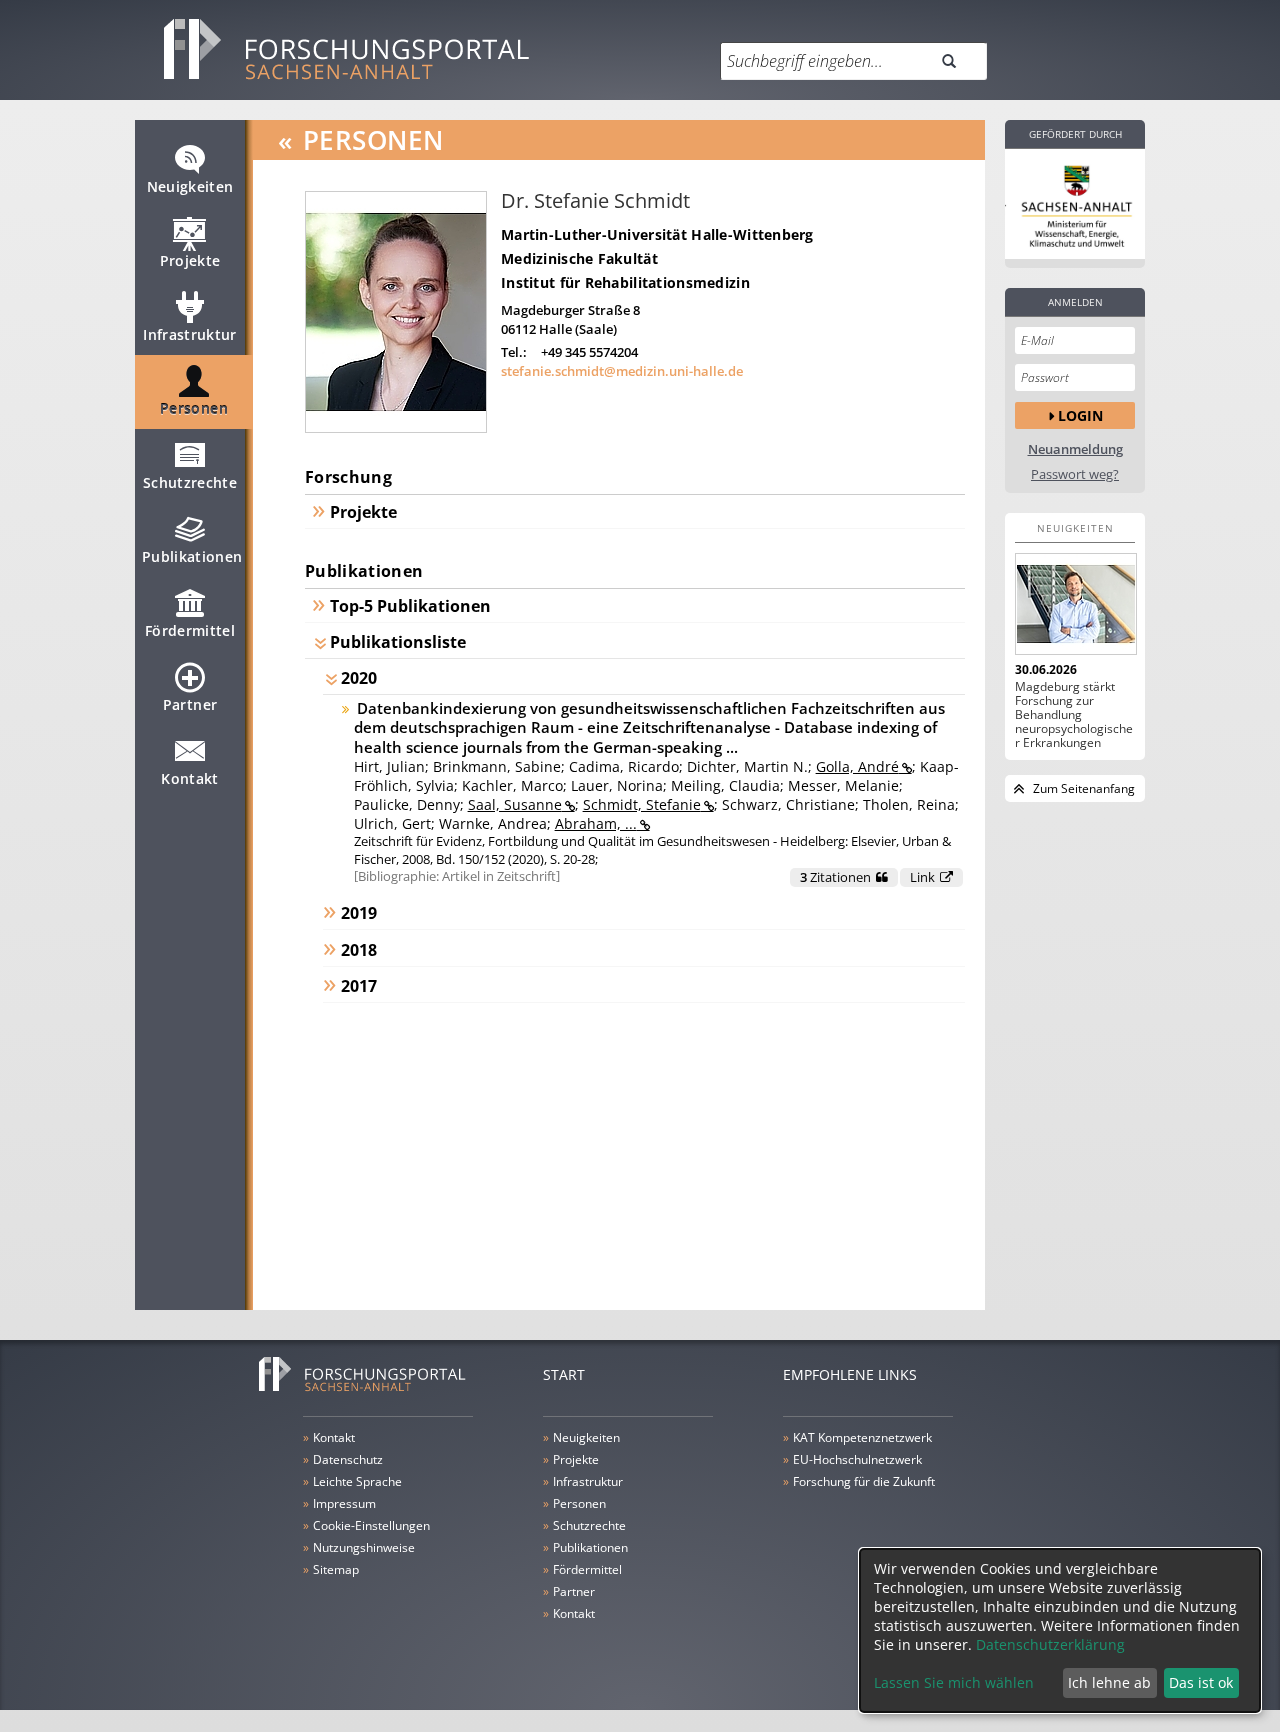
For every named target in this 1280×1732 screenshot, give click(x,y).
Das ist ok (1201, 1682)
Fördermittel (190, 630)
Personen (194, 408)
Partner (190, 704)
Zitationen (835, 877)
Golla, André (857, 766)
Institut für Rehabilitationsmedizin (625, 282)
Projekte (190, 260)
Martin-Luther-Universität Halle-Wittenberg (657, 234)
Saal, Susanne (515, 804)
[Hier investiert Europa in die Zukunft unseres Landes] (1075, 204)
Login (1080, 415)
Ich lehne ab (1109, 1682)
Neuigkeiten (190, 186)
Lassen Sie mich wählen (954, 1682)
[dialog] (1060, 1630)
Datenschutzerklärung (1050, 1644)
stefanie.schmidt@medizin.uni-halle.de (622, 371)
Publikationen (192, 556)
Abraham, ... (596, 823)
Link (922, 877)
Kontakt (189, 778)
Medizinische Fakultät (579, 258)
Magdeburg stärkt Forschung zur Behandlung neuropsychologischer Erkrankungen (1074, 715)
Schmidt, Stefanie (642, 804)
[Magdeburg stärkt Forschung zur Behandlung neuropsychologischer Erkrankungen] (1075, 604)
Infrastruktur (190, 334)
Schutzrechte (190, 482)
